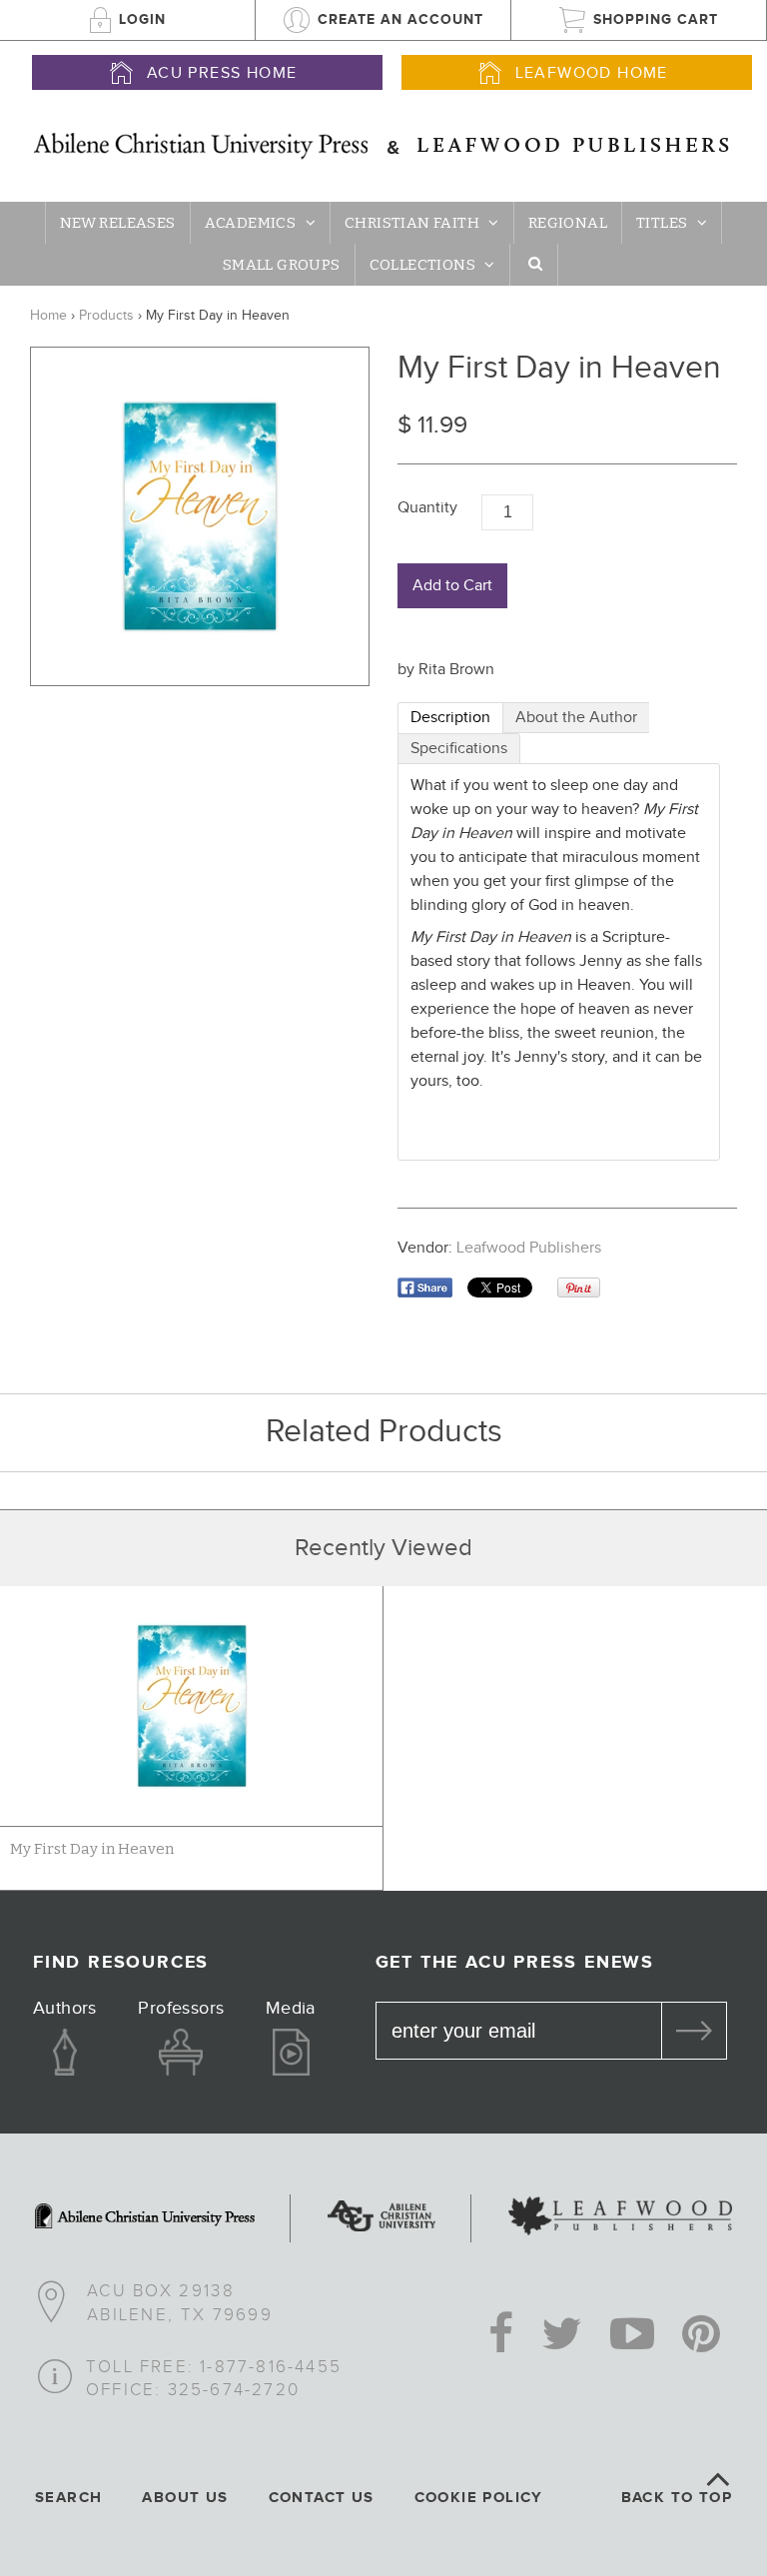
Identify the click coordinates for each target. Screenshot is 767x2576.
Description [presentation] (450, 718)
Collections (422, 265)
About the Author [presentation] (576, 718)
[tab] (450, 718)
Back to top (677, 2498)
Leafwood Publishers (529, 1248)
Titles (662, 223)
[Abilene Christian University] (382, 2218)
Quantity (427, 508)
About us (185, 2498)
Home (48, 316)
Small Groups (282, 265)
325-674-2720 (234, 2390)
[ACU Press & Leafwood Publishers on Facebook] (501, 2336)
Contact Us (322, 2498)
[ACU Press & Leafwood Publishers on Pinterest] (701, 2336)
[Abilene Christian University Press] (145, 2218)
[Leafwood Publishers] (620, 2218)
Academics (251, 223)
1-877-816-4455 (271, 2367)
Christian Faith (412, 223)
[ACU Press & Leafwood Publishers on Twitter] (562, 2336)
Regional (568, 223)
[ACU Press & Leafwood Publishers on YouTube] (632, 2336)
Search (68, 2498)
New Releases (118, 223)
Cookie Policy (479, 2498)
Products (106, 316)
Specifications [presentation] (459, 749)
